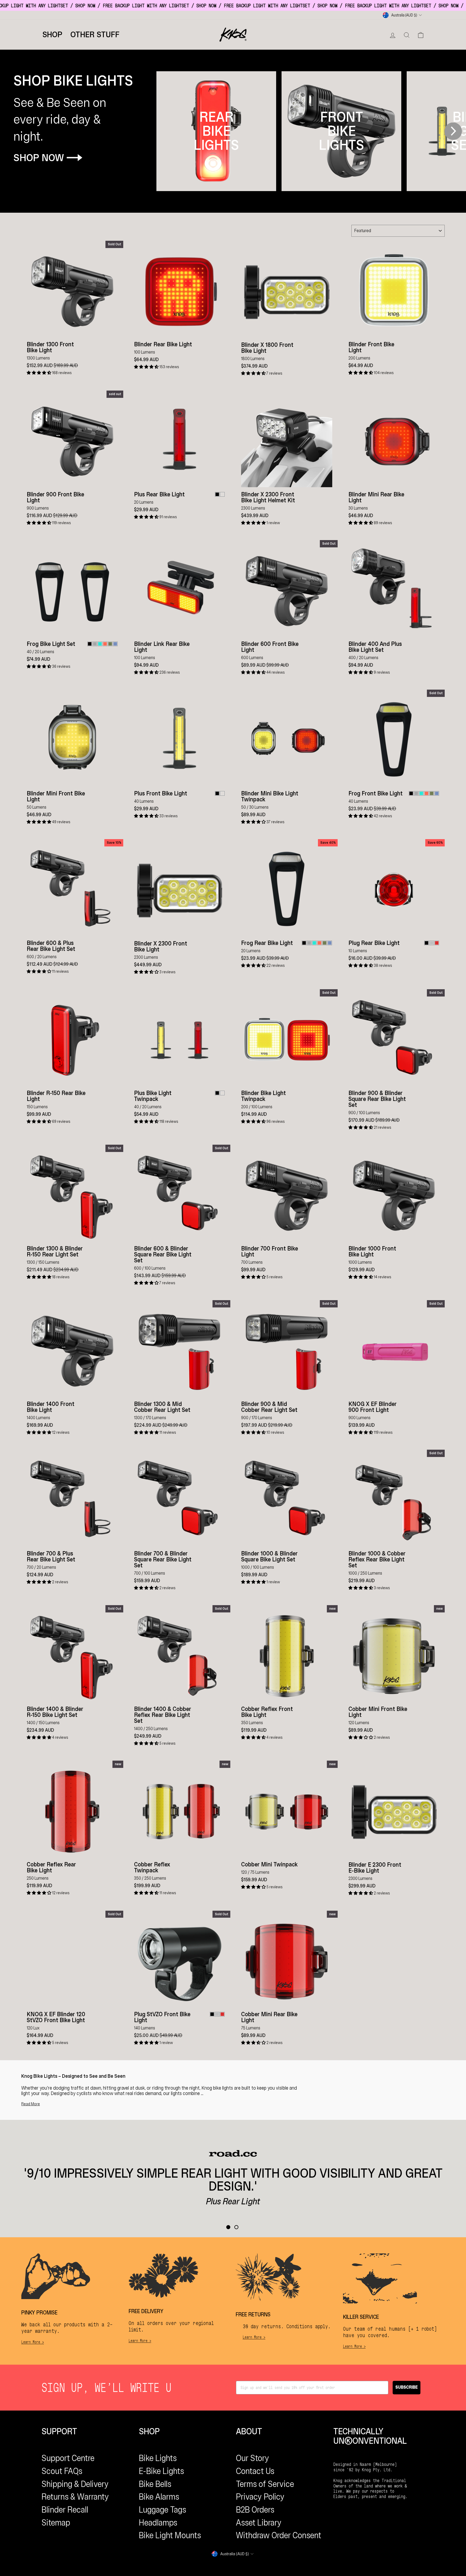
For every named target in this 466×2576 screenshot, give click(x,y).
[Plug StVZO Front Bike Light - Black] (212, 2014)
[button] (39, 373)
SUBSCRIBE (407, 2387)
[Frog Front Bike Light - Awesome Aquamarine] (421, 793)
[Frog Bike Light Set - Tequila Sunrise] (105, 644)
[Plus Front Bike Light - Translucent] (222, 793)
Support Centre (68, 2458)
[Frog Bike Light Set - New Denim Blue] (115, 644)
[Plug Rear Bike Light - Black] (426, 943)
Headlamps (158, 2523)
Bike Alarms (159, 2497)
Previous (167, 131)
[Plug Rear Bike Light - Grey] (432, 943)
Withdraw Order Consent (279, 2535)
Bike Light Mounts (170, 2535)
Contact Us (255, 2471)
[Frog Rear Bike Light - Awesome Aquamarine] (314, 943)
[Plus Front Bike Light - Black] (217, 793)
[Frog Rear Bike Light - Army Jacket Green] (325, 943)
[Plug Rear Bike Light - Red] (437, 943)
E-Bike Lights (161, 2471)
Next (453, 131)
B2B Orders (255, 2510)
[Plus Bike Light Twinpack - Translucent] (222, 1093)
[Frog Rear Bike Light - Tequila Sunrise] (319, 943)
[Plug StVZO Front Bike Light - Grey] (217, 2014)
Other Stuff (95, 35)
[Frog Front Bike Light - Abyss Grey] (416, 793)
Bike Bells (155, 2484)
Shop (52, 35)
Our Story (253, 2458)
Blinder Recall (65, 2510)
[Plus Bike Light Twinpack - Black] (217, 1093)
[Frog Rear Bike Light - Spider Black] (304, 943)
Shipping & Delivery (75, 2484)
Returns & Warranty (75, 2497)
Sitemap (56, 2523)
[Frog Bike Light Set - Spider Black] (90, 644)
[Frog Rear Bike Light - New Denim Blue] (330, 943)
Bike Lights (158, 2458)
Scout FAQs (62, 2471)
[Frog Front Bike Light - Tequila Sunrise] (426, 793)
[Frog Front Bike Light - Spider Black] (411, 793)
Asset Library (259, 2523)
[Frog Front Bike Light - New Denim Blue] (437, 793)
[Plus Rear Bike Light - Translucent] (222, 494)
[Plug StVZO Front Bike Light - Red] (222, 2014)
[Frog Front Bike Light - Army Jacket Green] (432, 793)
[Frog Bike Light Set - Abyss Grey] (95, 644)
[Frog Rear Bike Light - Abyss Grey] (309, 943)
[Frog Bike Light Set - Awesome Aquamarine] (100, 644)
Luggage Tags (162, 2510)
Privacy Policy (260, 2497)
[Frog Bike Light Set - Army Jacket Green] (110, 644)
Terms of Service (265, 2484)
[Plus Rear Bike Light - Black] (217, 494)
